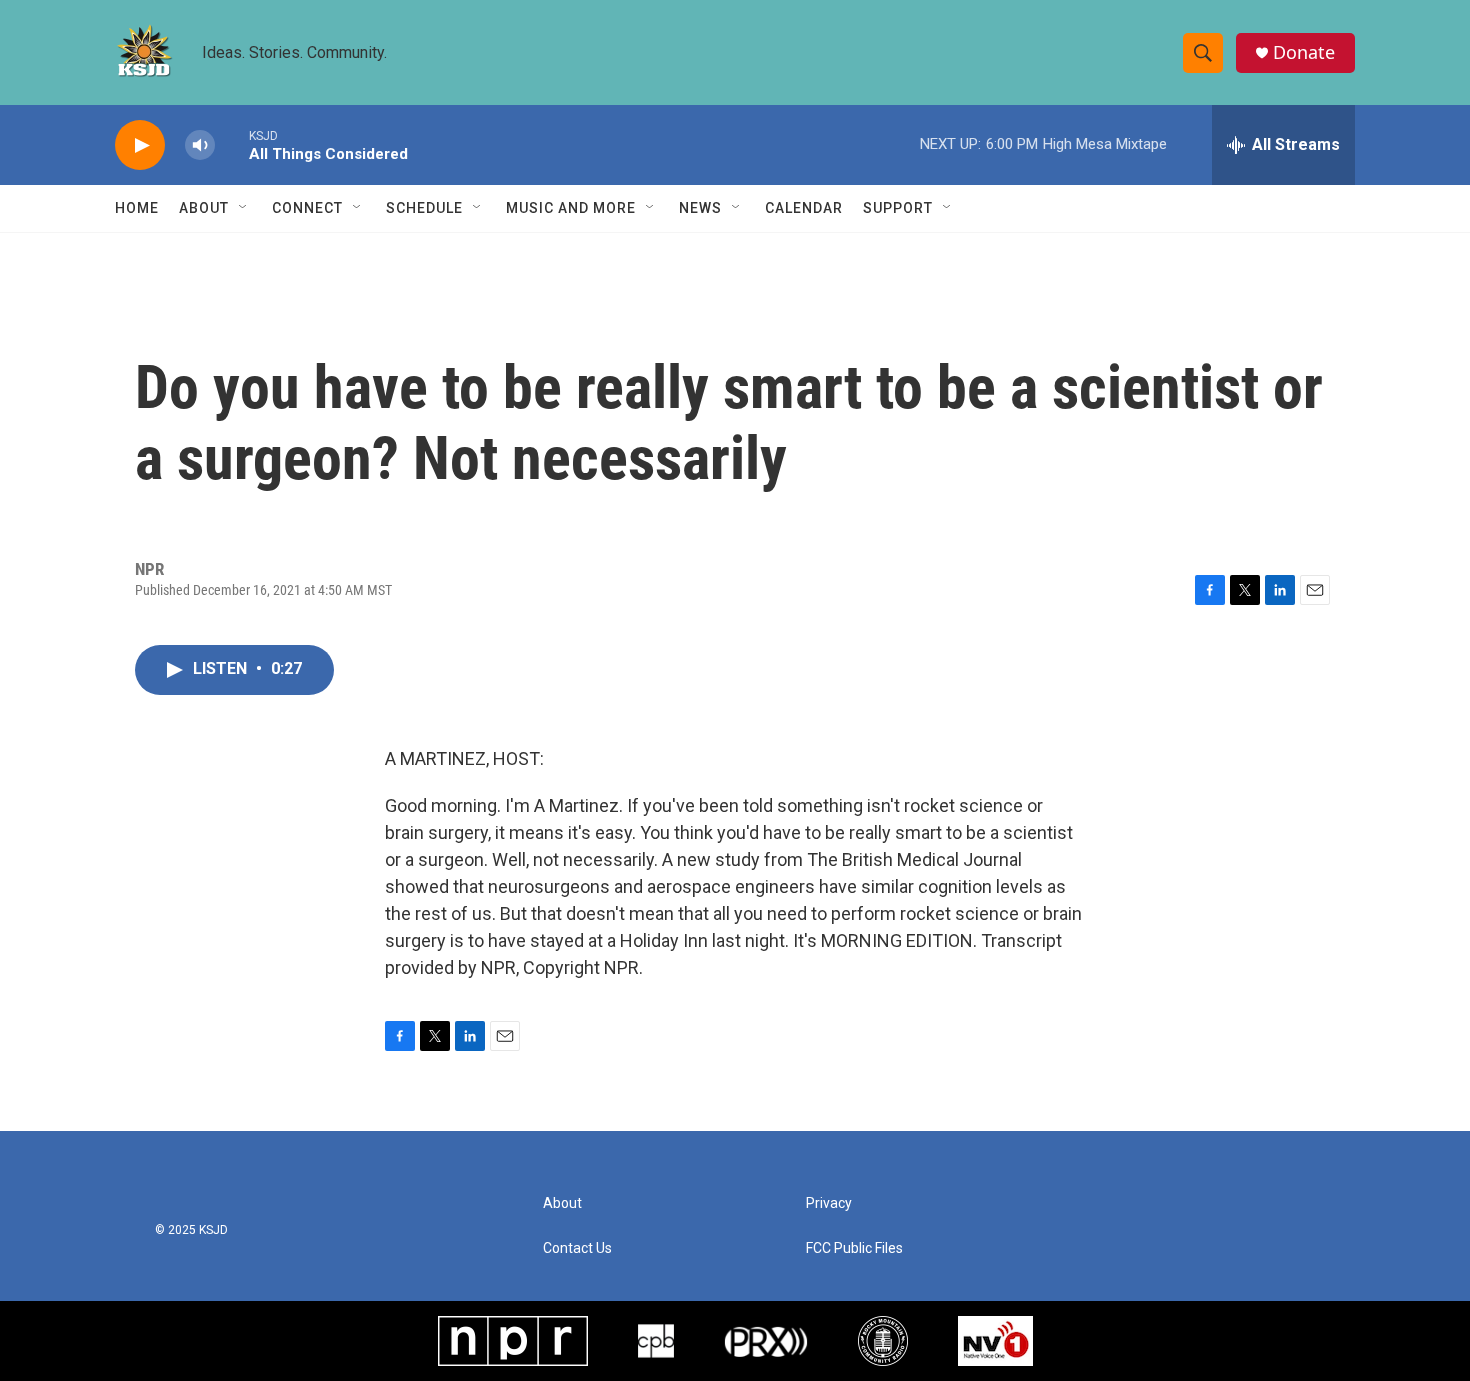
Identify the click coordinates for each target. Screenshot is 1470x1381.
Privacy (829, 1203)
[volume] (200, 145)
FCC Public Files (854, 1248)
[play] (140, 145)
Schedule (424, 208)
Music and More (571, 208)
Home (137, 208)
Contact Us (577, 1248)
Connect (307, 208)
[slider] (232, 144)
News (700, 208)
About (204, 208)
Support (898, 208)
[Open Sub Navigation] (244, 208)
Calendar (804, 208)
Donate (1304, 52)
